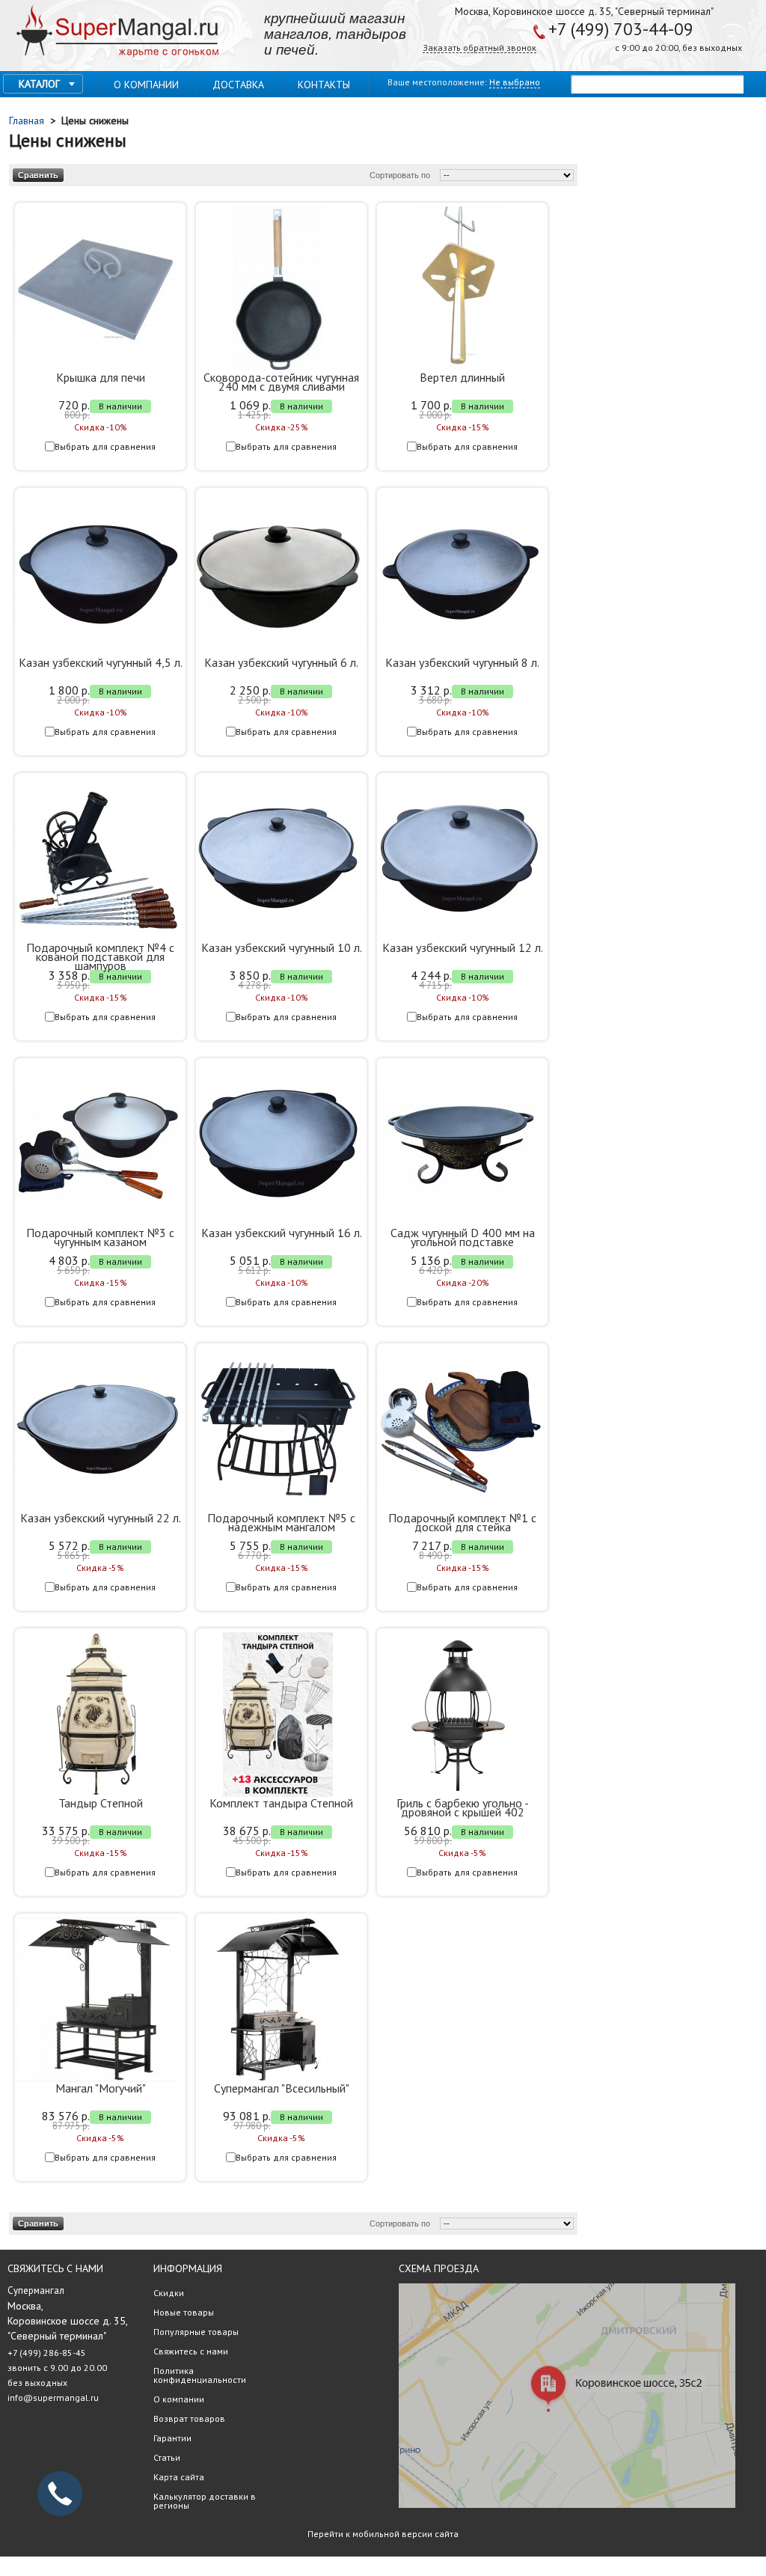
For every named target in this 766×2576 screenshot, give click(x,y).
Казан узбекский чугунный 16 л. (282, 1233)
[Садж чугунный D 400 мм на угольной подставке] (459, 1145)
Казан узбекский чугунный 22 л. (101, 1518)
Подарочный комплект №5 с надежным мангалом (281, 1522)
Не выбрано (515, 82)
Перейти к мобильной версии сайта (383, 2534)
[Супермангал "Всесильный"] (278, 2000)
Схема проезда (439, 2268)
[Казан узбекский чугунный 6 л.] (278, 575)
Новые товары (184, 2312)
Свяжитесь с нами (191, 2351)
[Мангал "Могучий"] (97, 2000)
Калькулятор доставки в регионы (205, 2501)
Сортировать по (400, 175)
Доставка (238, 85)
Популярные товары (196, 2332)
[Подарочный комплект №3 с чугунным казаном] (97, 1145)
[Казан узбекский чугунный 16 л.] (278, 1145)
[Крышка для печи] (97, 290)
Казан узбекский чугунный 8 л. (462, 662)
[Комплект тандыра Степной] (278, 1715)
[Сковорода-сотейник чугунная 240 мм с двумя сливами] (278, 290)
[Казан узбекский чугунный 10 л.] (278, 860)
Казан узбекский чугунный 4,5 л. (101, 662)
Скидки (169, 2293)
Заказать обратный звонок (479, 48)
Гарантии (172, 2438)
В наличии (120, 406)
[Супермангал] (117, 32)
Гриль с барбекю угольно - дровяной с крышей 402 (463, 1807)
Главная (28, 120)
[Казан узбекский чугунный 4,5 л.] (97, 575)
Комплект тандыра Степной (281, 1803)
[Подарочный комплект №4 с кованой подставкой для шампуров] (97, 860)
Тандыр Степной (101, 1803)
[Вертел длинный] (459, 290)
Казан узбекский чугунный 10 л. (282, 947)
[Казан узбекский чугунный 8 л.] (459, 575)
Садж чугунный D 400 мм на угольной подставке (463, 1237)
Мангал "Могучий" (101, 2088)
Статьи (167, 2457)
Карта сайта (179, 2477)
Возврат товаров (189, 2418)
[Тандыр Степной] (97, 1715)
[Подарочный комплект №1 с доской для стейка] (459, 1430)
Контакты (324, 85)
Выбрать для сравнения (105, 446)
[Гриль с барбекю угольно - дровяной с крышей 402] (459, 1715)
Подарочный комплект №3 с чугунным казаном (100, 1237)
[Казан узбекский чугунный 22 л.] (97, 1430)
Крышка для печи (101, 377)
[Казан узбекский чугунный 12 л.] (459, 860)
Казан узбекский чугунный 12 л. (463, 947)
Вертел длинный (462, 377)
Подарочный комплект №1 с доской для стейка (462, 1522)
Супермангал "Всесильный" (282, 2088)
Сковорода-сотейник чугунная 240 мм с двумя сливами (281, 382)
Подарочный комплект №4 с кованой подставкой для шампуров (100, 956)
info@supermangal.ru (53, 2398)
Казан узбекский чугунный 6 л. (281, 662)
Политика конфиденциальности (200, 2375)
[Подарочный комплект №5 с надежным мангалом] (278, 1430)
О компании (146, 85)
